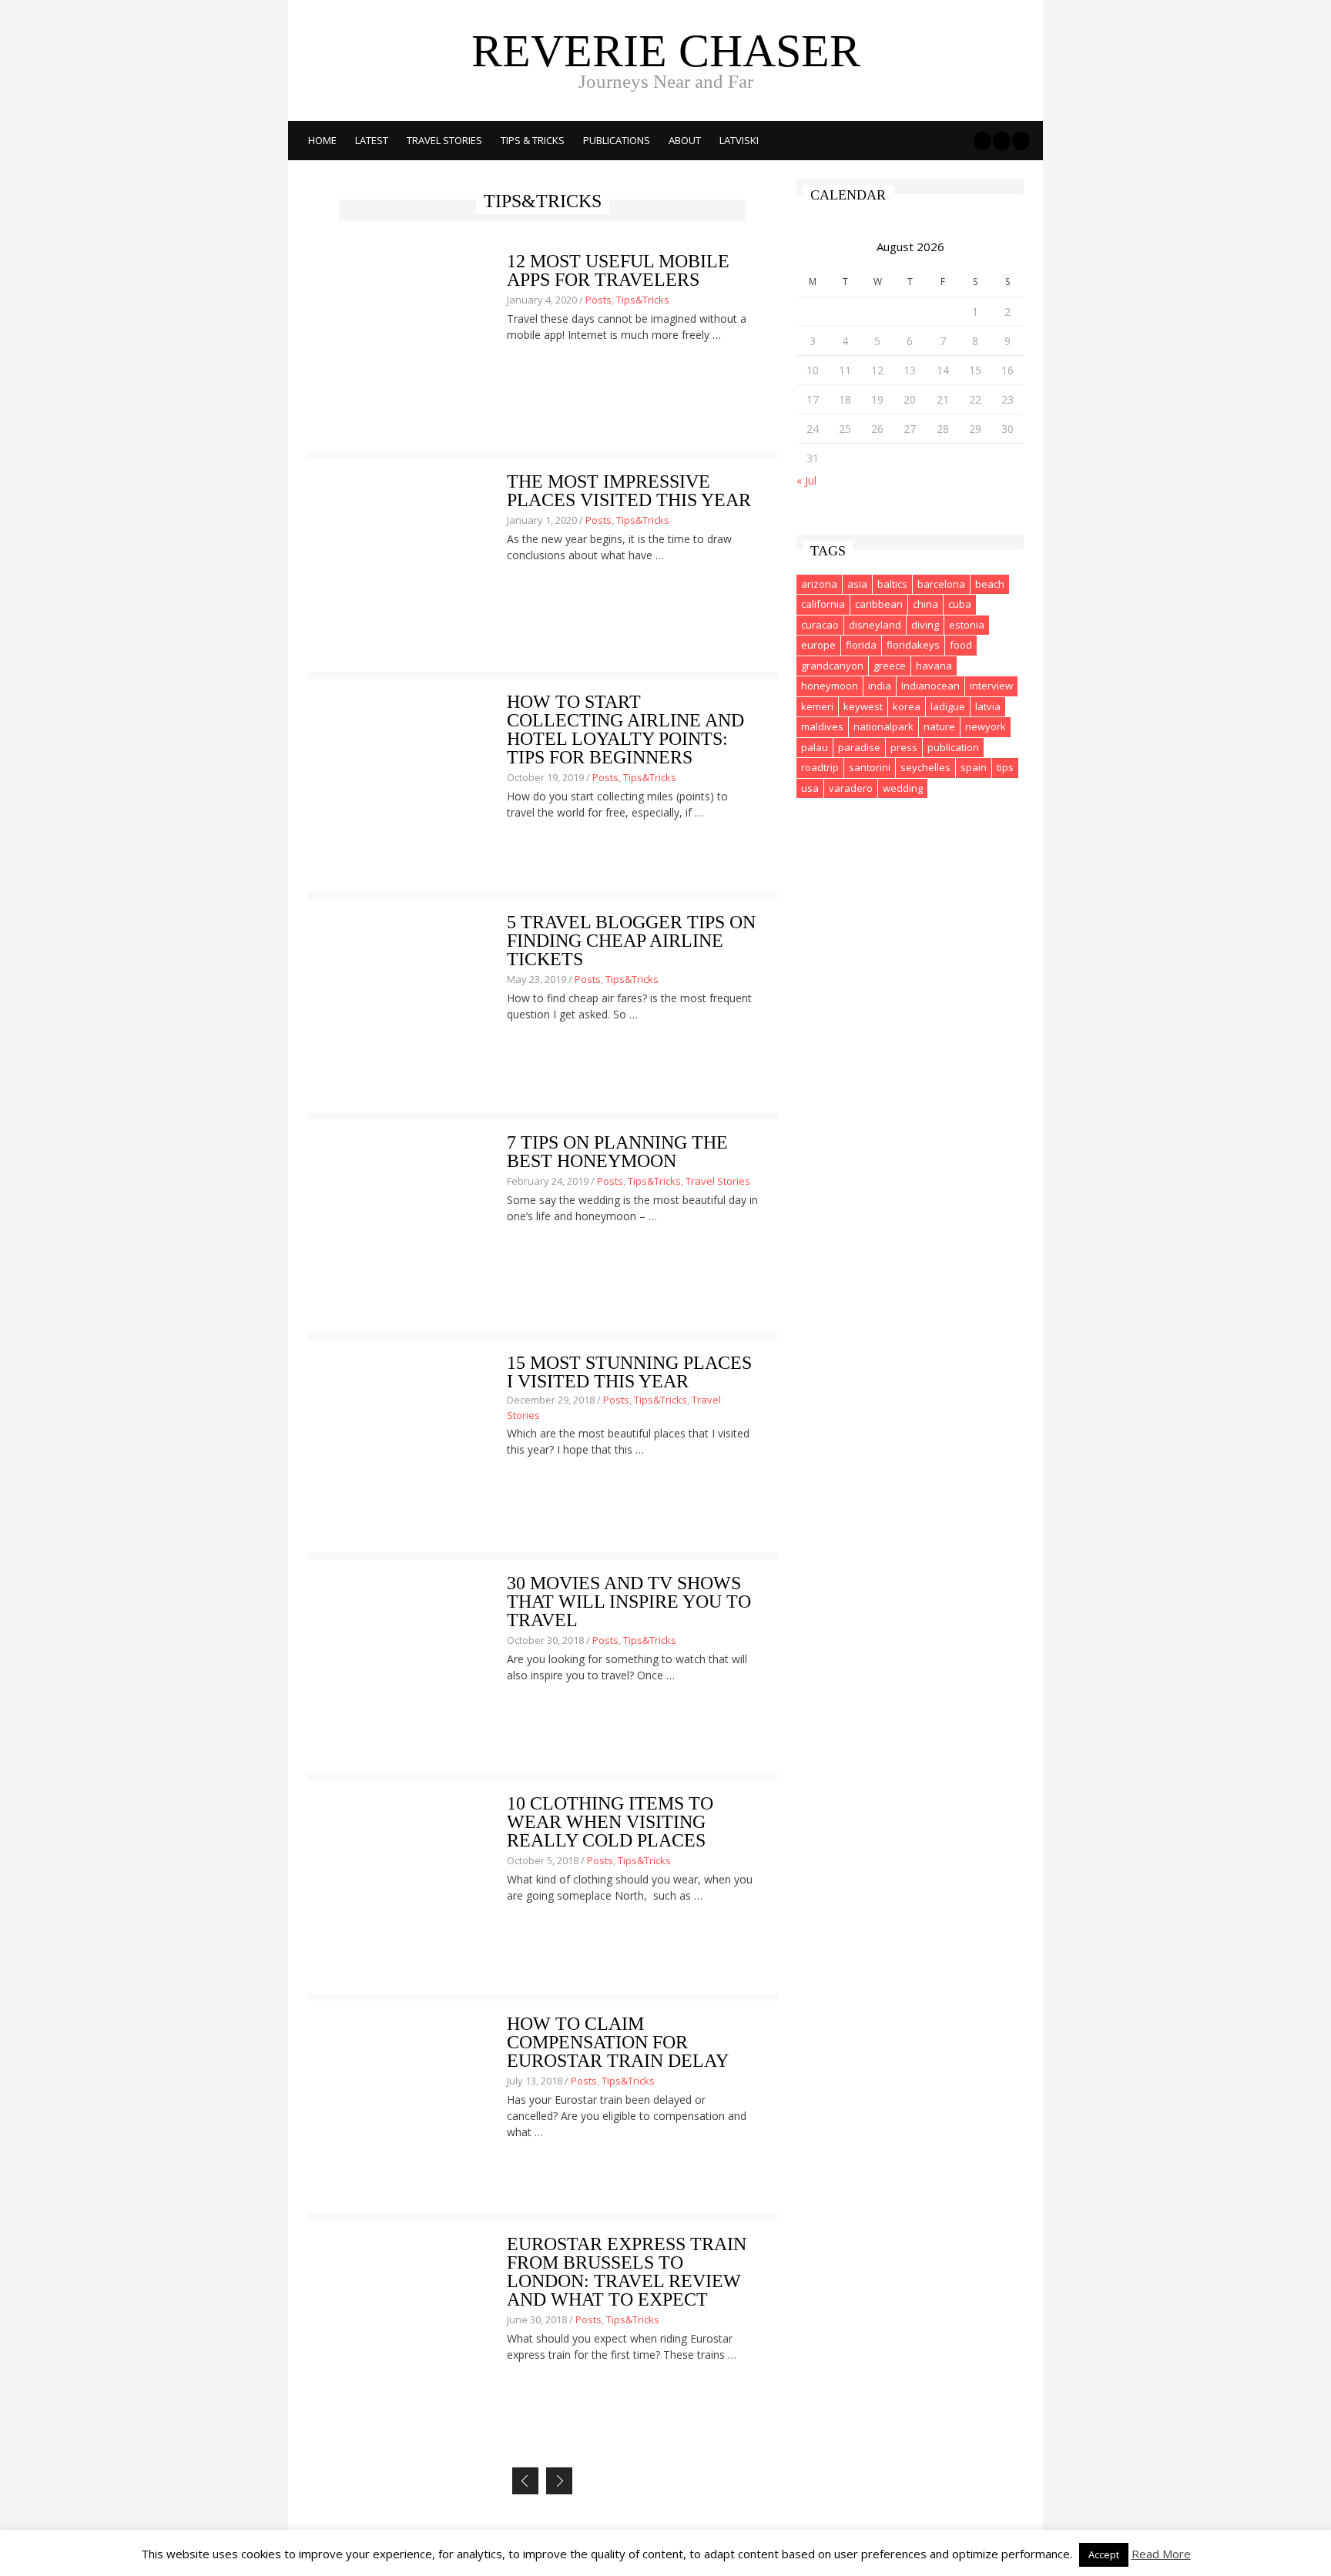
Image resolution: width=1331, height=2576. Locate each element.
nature (939, 726)
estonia (967, 625)
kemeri (817, 706)
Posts (598, 300)
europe (818, 645)
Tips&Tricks (643, 300)
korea (907, 706)
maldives (822, 726)
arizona (819, 584)
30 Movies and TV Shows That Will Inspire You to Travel (629, 1602)
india (880, 686)
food (961, 645)
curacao (820, 625)
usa (810, 788)
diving (925, 625)
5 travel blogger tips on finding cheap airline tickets (631, 941)
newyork (986, 726)
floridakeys (913, 645)
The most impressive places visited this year (629, 491)
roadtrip (820, 767)
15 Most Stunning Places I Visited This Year (629, 1372)
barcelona (941, 584)
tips (1005, 767)
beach (990, 584)
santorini (870, 767)
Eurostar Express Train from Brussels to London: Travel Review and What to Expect (627, 2272)
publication (953, 747)
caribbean (879, 604)
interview (991, 686)
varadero (851, 788)
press (904, 747)
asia (857, 584)
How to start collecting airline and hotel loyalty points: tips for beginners (625, 730)
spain (974, 767)
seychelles (925, 767)
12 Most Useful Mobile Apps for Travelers (618, 270)
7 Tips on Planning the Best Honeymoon (617, 1152)
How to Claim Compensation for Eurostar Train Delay (618, 2042)
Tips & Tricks (533, 140)
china (925, 604)
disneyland (875, 625)
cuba (960, 604)
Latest (372, 140)
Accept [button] (1104, 2554)
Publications (617, 140)
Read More (1161, 2554)
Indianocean (930, 686)
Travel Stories (718, 1181)
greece (890, 666)
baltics (892, 584)
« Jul (806, 480)
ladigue (948, 706)
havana (934, 666)
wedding (903, 788)
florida (861, 645)
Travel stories (444, 140)
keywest (863, 706)
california (823, 604)
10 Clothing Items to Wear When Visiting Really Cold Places (610, 1822)
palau (815, 747)
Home (322, 140)
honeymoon (830, 686)
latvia (988, 706)
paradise (859, 747)
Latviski (739, 140)
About (685, 140)
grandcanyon (832, 666)
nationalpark (883, 726)
